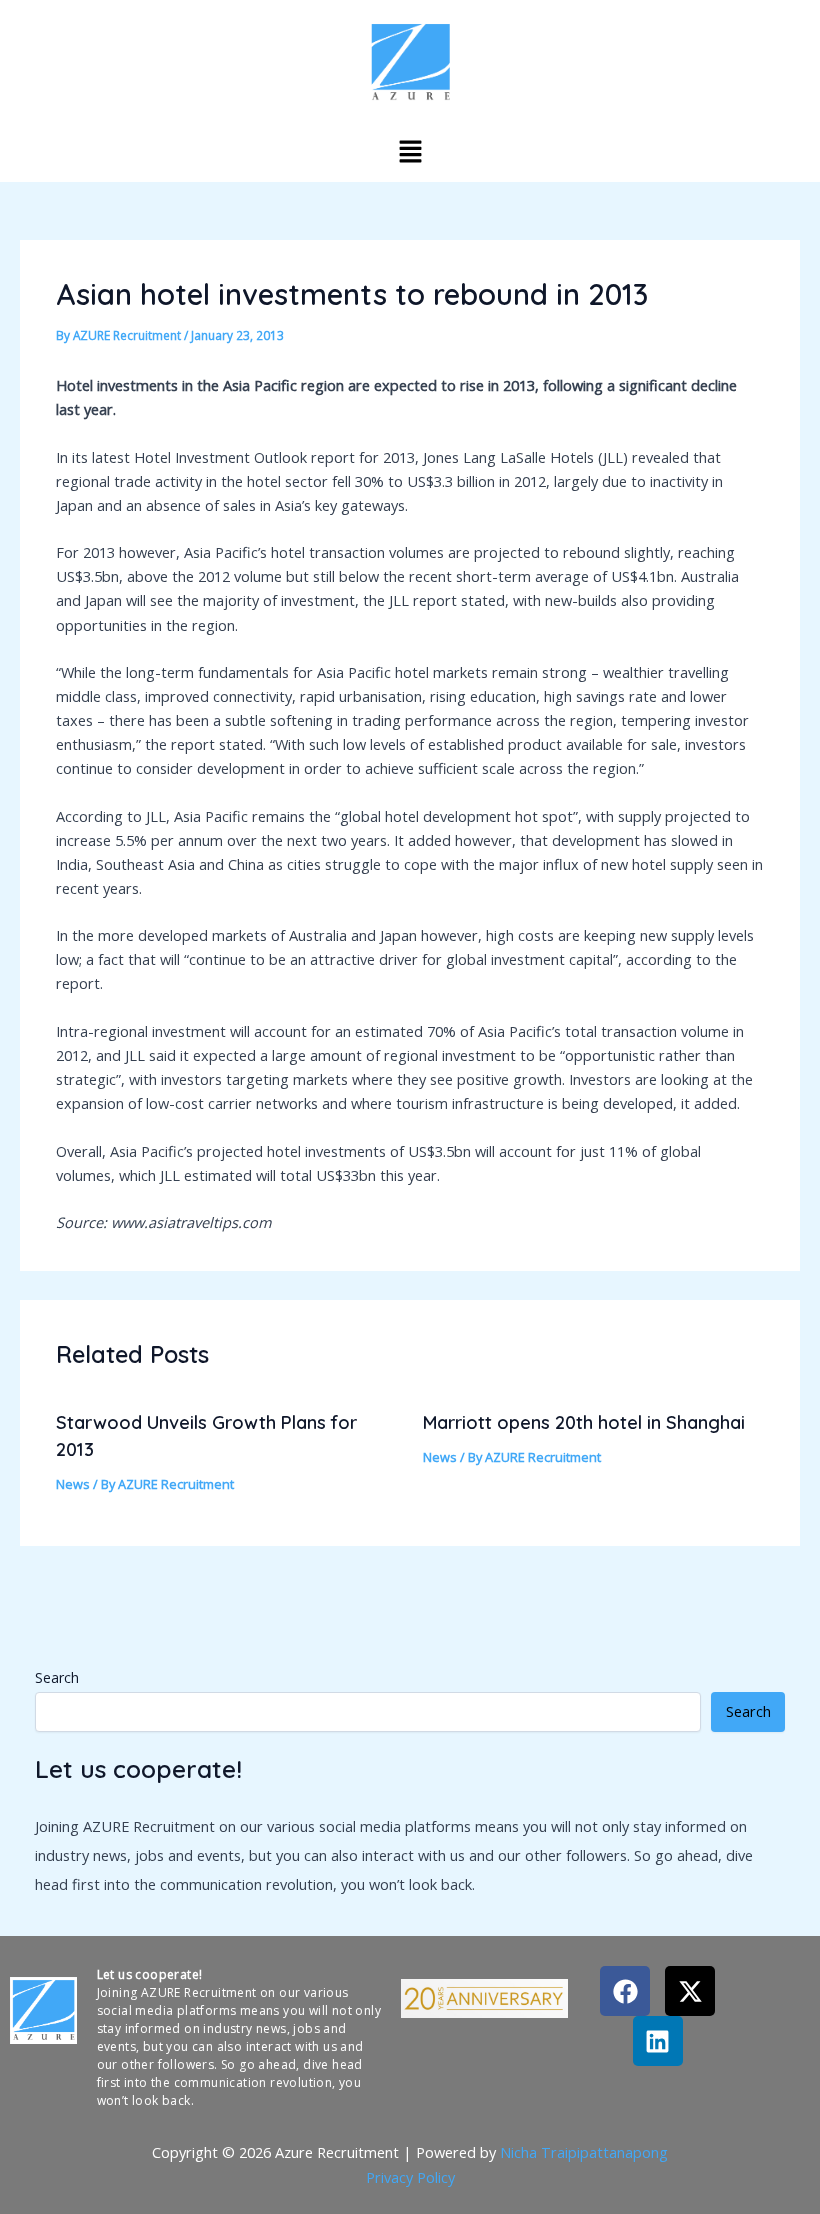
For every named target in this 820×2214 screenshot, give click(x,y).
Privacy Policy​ (410, 2177)
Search (57, 1677)
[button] (410, 151)
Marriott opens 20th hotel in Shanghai (584, 1422)
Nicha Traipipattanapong (584, 2152)
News (73, 1484)
